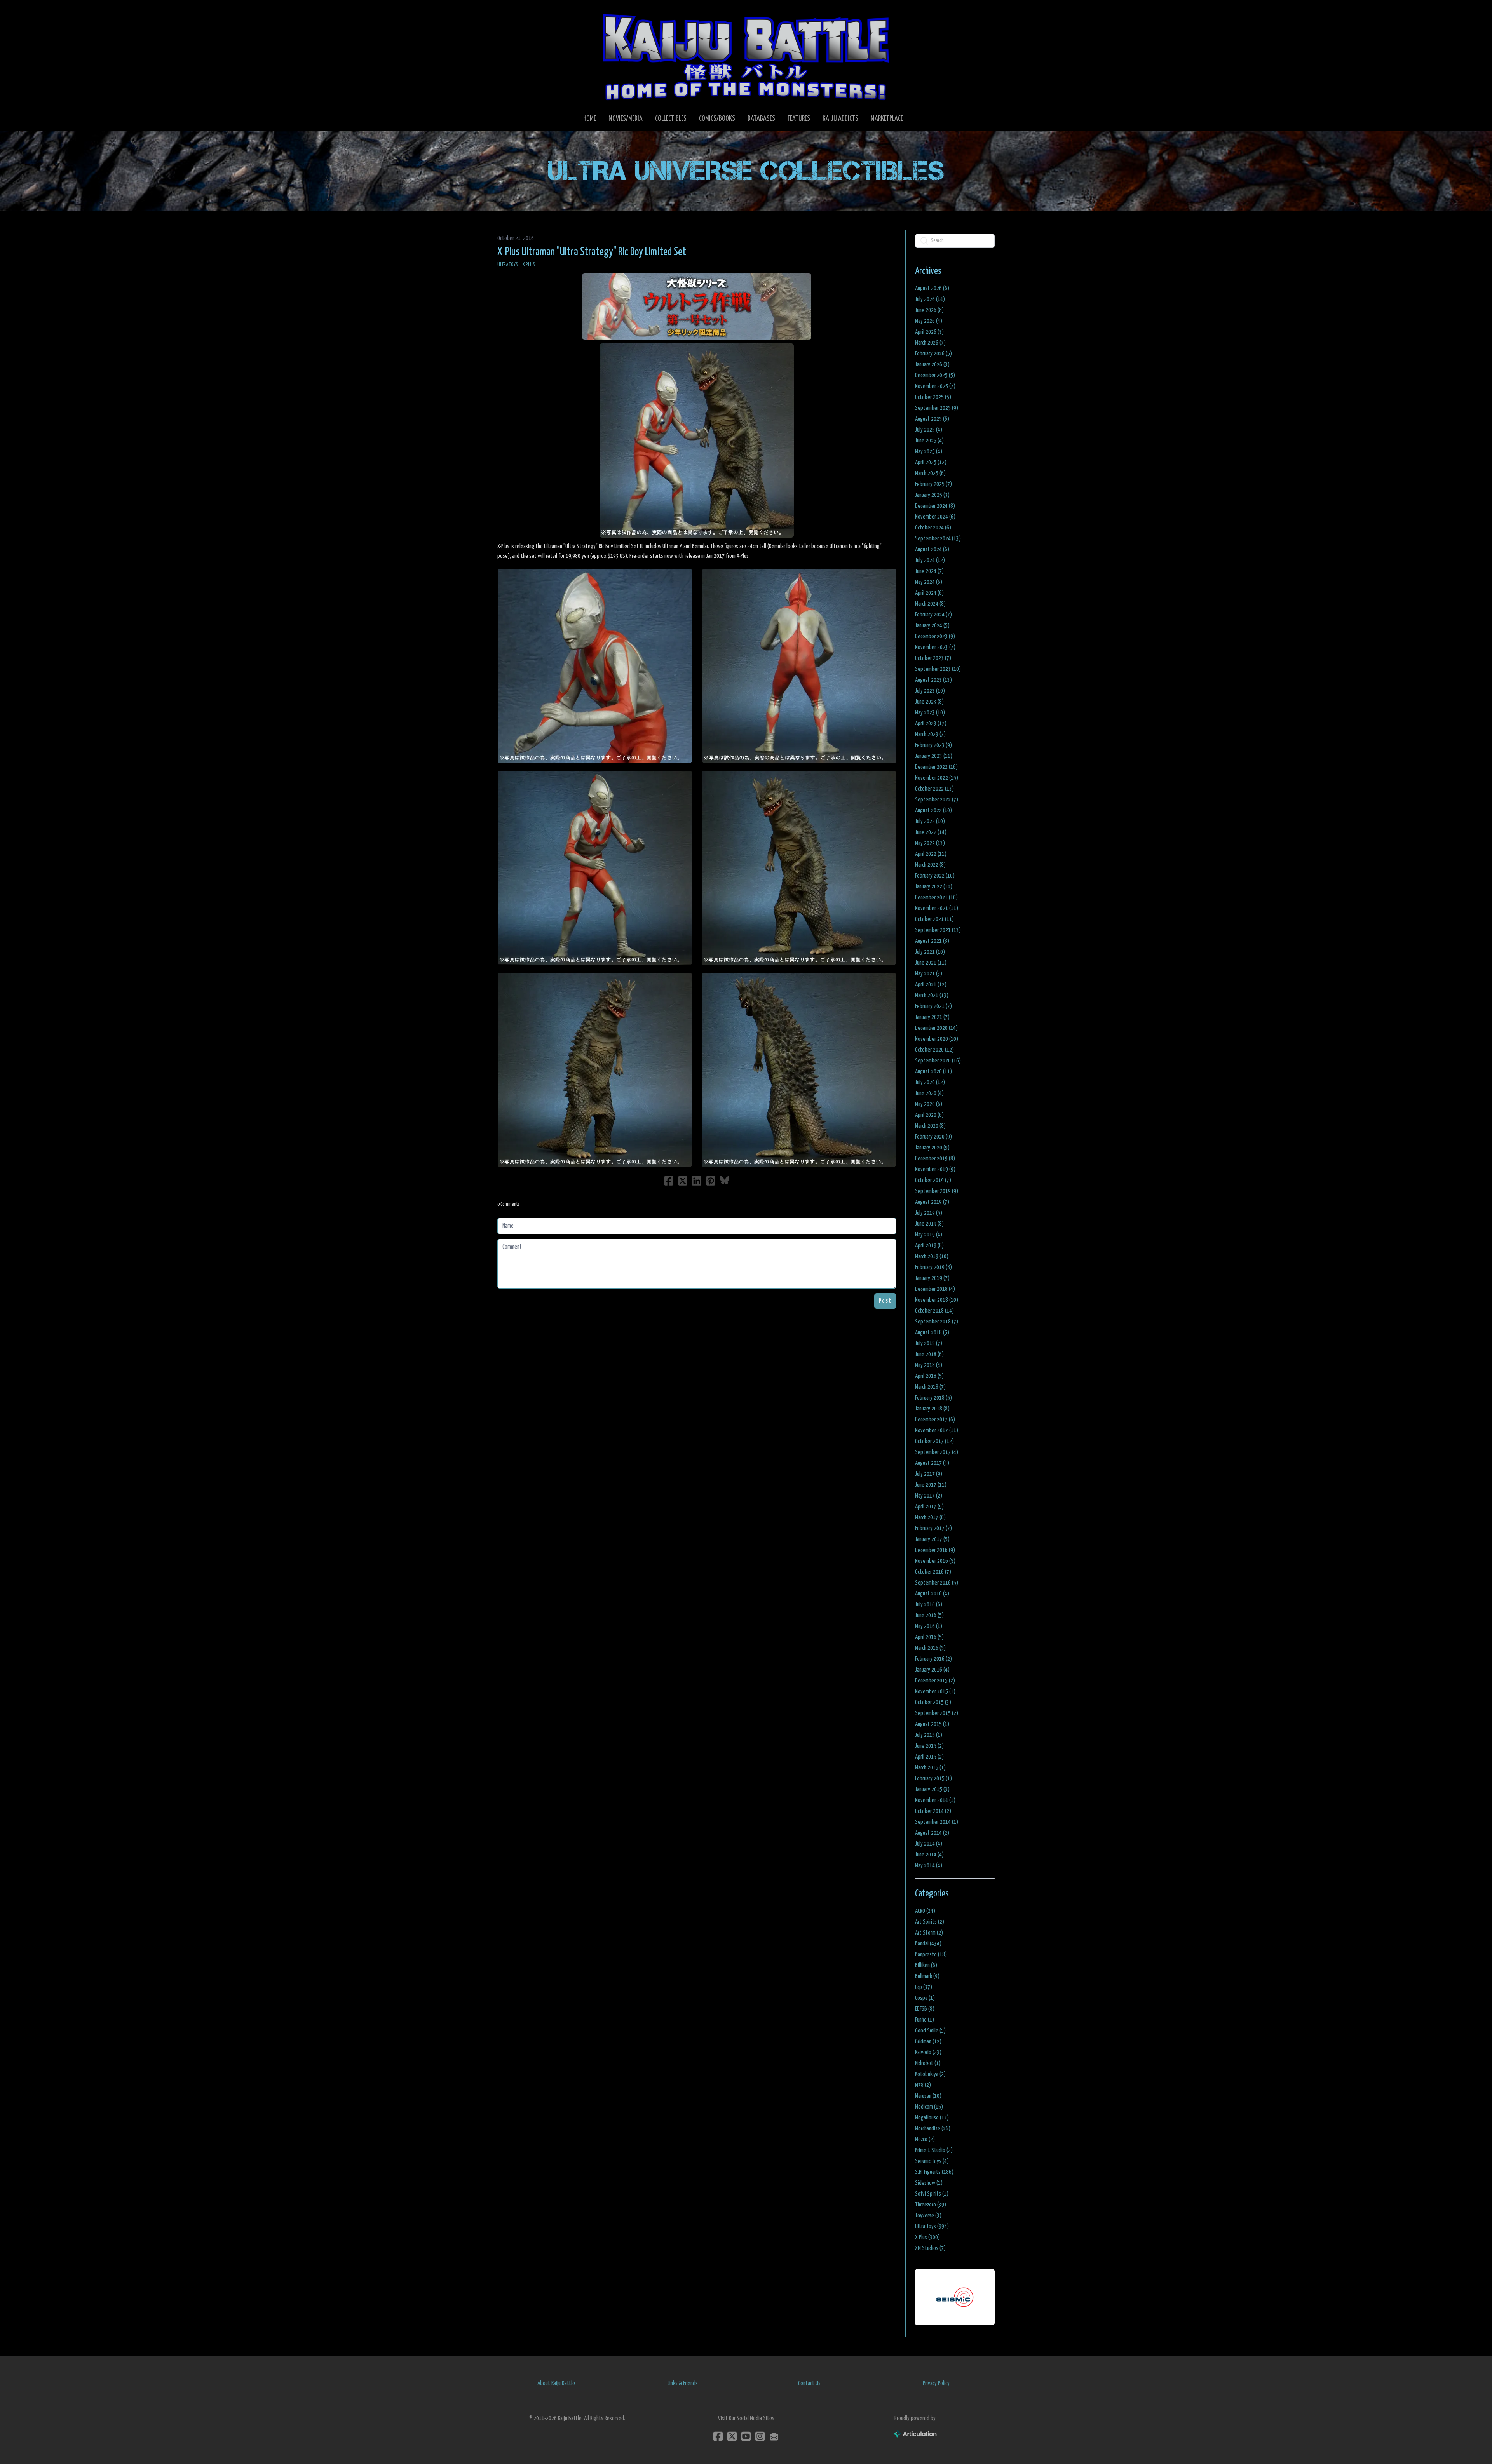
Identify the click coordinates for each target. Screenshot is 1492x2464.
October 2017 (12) (934, 1441)
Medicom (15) (929, 2107)
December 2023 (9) (935, 636)
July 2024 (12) (930, 560)
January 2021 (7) (932, 1017)
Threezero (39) (931, 2205)
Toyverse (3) (928, 2216)
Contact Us (809, 2383)
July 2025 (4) (929, 430)
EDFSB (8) (925, 2009)
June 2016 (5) (929, 1615)
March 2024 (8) (930, 604)
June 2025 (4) (929, 441)
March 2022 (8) (930, 865)
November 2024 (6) (935, 517)
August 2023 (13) (933, 680)
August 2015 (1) (932, 1724)
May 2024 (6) (929, 582)
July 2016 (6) (929, 1605)
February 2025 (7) (933, 484)
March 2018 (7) (930, 1387)
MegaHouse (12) (932, 2118)
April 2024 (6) (929, 593)
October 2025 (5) (933, 397)
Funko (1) (925, 2020)
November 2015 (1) (935, 1692)
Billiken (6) (926, 1965)
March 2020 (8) (930, 1126)
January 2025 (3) (932, 495)
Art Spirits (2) (930, 1922)
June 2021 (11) (931, 963)
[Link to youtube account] (746, 2436)
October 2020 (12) (934, 1050)
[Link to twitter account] (732, 2436)
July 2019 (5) (929, 1213)
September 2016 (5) (937, 1583)
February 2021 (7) (933, 1006)
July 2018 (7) (929, 1343)
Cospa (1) (925, 1998)
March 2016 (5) (930, 1648)
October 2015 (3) (933, 1702)
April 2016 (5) (929, 1637)
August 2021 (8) (932, 941)
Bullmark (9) (927, 1976)
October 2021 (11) (934, 919)
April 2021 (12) (931, 985)
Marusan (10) (928, 2096)
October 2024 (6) (933, 528)
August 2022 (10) (933, 811)
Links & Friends (683, 2383)
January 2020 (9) (932, 1148)
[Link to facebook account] (718, 2436)
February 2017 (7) (933, 1528)
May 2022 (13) (930, 843)
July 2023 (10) (930, 691)
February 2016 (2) (933, 1659)
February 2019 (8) (933, 1267)
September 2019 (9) (937, 1191)
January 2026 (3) (932, 365)
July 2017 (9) (929, 1474)
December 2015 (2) (935, 1681)
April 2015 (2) (929, 1757)
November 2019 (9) (935, 1169)
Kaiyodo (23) (928, 2052)
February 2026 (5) (933, 354)
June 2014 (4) (929, 1855)
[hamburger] (513, 12)
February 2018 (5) (933, 1398)
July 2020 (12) (930, 1082)
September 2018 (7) (937, 1322)
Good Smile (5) (930, 2031)
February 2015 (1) (933, 1779)
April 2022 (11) (931, 854)
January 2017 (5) (932, 1539)
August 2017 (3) (932, 1463)
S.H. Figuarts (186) (934, 2172)
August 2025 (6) (932, 419)
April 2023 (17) (931, 724)
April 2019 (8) (929, 1246)
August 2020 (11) (933, 1072)
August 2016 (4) (932, 1594)
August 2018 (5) (932, 1333)
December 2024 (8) (935, 506)
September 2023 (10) (938, 669)
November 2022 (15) (937, 778)
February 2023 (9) (933, 745)
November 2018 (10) (937, 1300)
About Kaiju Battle (556, 2383)
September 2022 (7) (937, 800)
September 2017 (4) (937, 1452)
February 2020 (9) (933, 1137)
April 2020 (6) (929, 1115)
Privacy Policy (936, 2383)
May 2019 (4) (929, 1235)
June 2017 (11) (931, 1485)
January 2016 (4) (932, 1670)
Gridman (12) (928, 2042)
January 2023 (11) (934, 756)
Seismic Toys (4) (932, 2161)
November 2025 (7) (935, 386)
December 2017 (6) (935, 1420)
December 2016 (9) (935, 1550)
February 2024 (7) (933, 615)
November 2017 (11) (937, 1431)
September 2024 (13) (938, 539)
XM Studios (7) (930, 2248)
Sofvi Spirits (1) (932, 2194)
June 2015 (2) (929, 1746)
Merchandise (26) (933, 2129)
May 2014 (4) (929, 1866)
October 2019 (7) (933, 1180)
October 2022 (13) (934, 789)
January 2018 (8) (932, 1409)
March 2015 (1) (930, 1768)
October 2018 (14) (934, 1311)
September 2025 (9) (937, 408)
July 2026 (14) (930, 299)
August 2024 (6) (932, 549)
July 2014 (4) (929, 1844)
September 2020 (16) (938, 1061)
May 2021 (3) (929, 974)
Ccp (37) (924, 1987)
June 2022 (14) (931, 832)
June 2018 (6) (929, 1354)
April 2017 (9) (929, 1507)
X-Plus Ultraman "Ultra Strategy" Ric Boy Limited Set (592, 252)
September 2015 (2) (937, 1713)
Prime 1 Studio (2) (934, 2150)
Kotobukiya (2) (930, 2074)
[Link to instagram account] (760, 2436)
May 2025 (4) (929, 452)
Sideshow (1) (929, 2183)
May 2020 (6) (929, 1104)
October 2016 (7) (933, 1572)
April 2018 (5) (929, 1376)
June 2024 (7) (929, 571)
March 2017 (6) (930, 1518)
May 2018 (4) (929, 1365)
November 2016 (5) (935, 1561)
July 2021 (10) (930, 952)
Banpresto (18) (931, 1955)
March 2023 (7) (930, 734)
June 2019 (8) (929, 1224)
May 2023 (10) (930, 713)
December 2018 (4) (935, 1289)
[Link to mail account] (774, 2436)
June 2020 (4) (929, 1093)
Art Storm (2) (929, 1933)
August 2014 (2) (932, 1833)
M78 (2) (923, 2085)
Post (885, 1301)
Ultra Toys (508, 265)
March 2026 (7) (930, 343)
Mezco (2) (925, 2139)
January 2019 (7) (932, 1278)
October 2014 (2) (933, 1811)
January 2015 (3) (932, 1789)
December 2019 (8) (935, 1159)
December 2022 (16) (936, 767)
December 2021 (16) (936, 898)
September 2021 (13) (938, 930)
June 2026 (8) (929, 310)
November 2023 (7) (935, 647)
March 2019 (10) (932, 1256)
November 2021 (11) (937, 908)
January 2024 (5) (932, 626)
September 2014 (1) (937, 1822)
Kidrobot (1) (928, 2063)
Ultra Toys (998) (932, 2226)
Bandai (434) (928, 1944)
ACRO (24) (925, 1911)
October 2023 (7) (933, 658)
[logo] (746, 57)
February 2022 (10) (935, 876)
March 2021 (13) (932, 995)
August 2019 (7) (932, 1202)
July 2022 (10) (930, 821)
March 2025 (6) (930, 473)
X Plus (529, 265)
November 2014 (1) (935, 1800)
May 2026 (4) (929, 321)
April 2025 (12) (931, 462)
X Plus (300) (927, 2237)
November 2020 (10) (937, 1039)
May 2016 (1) (929, 1626)
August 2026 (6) (932, 288)
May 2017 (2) (929, 1496)
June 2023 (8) (929, 702)
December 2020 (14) (936, 1028)
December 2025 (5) (935, 375)
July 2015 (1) (929, 1735)
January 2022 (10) (934, 887)
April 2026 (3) (929, 332)
